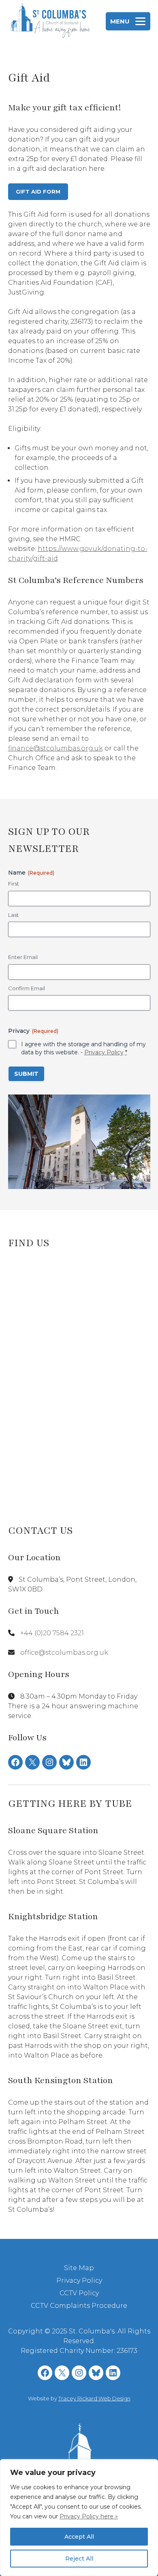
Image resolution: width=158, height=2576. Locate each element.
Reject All (79, 2559)
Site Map (79, 2268)
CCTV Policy (79, 2293)
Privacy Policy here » (89, 2516)
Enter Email (23, 957)
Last (13, 915)
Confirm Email (27, 988)
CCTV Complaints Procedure (79, 2306)
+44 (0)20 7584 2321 (52, 1633)
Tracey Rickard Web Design (94, 2398)
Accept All (79, 2537)
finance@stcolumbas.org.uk (56, 748)
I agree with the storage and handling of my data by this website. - (83, 1048)
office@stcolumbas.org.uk (64, 1652)
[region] (79, 2518)
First (14, 884)
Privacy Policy (104, 1052)
